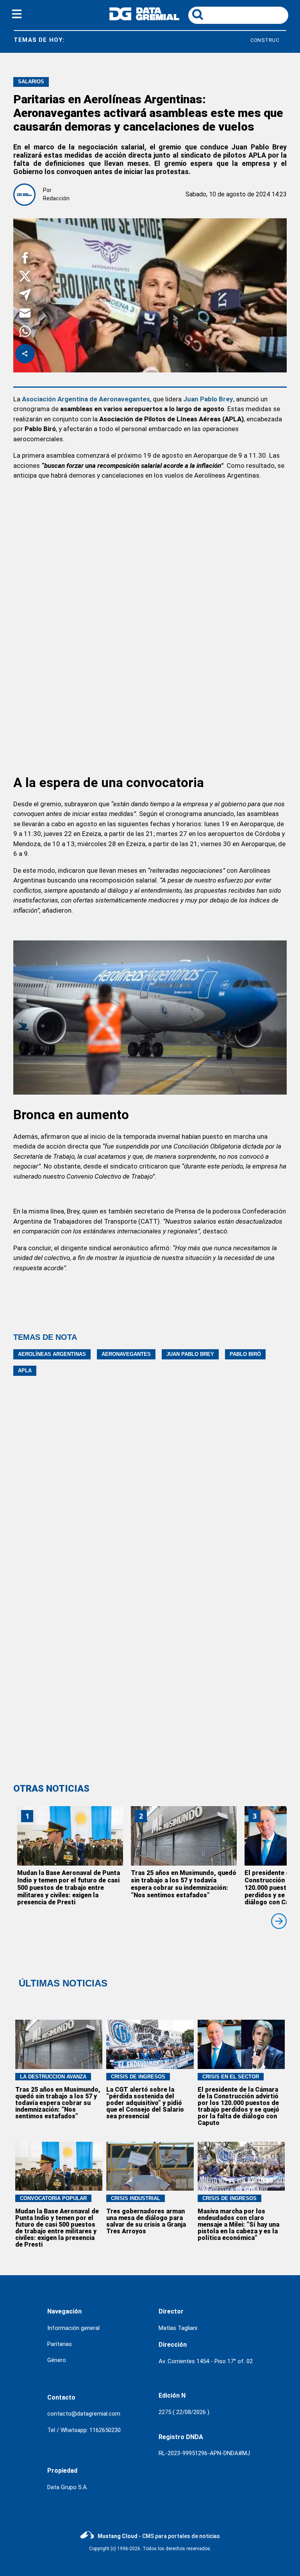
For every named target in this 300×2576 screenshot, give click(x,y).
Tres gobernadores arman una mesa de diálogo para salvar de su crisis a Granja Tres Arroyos (146, 2221)
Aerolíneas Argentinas (52, 1354)
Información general (73, 2328)
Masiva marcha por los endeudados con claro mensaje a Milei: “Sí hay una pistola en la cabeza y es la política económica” (238, 2225)
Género (57, 2360)
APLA (25, 1371)
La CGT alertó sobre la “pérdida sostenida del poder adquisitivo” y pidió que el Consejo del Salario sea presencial (145, 2103)
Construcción (228, 40)
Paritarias (60, 2344)
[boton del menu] (17, 15)
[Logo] (144, 18)
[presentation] (279, 1921)
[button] (25, 259)
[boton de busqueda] (198, 15)
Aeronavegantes (126, 1354)
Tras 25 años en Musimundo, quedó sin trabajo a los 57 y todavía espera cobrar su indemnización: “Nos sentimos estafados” (184, 1884)
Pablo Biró (245, 1354)
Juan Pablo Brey (190, 1354)
